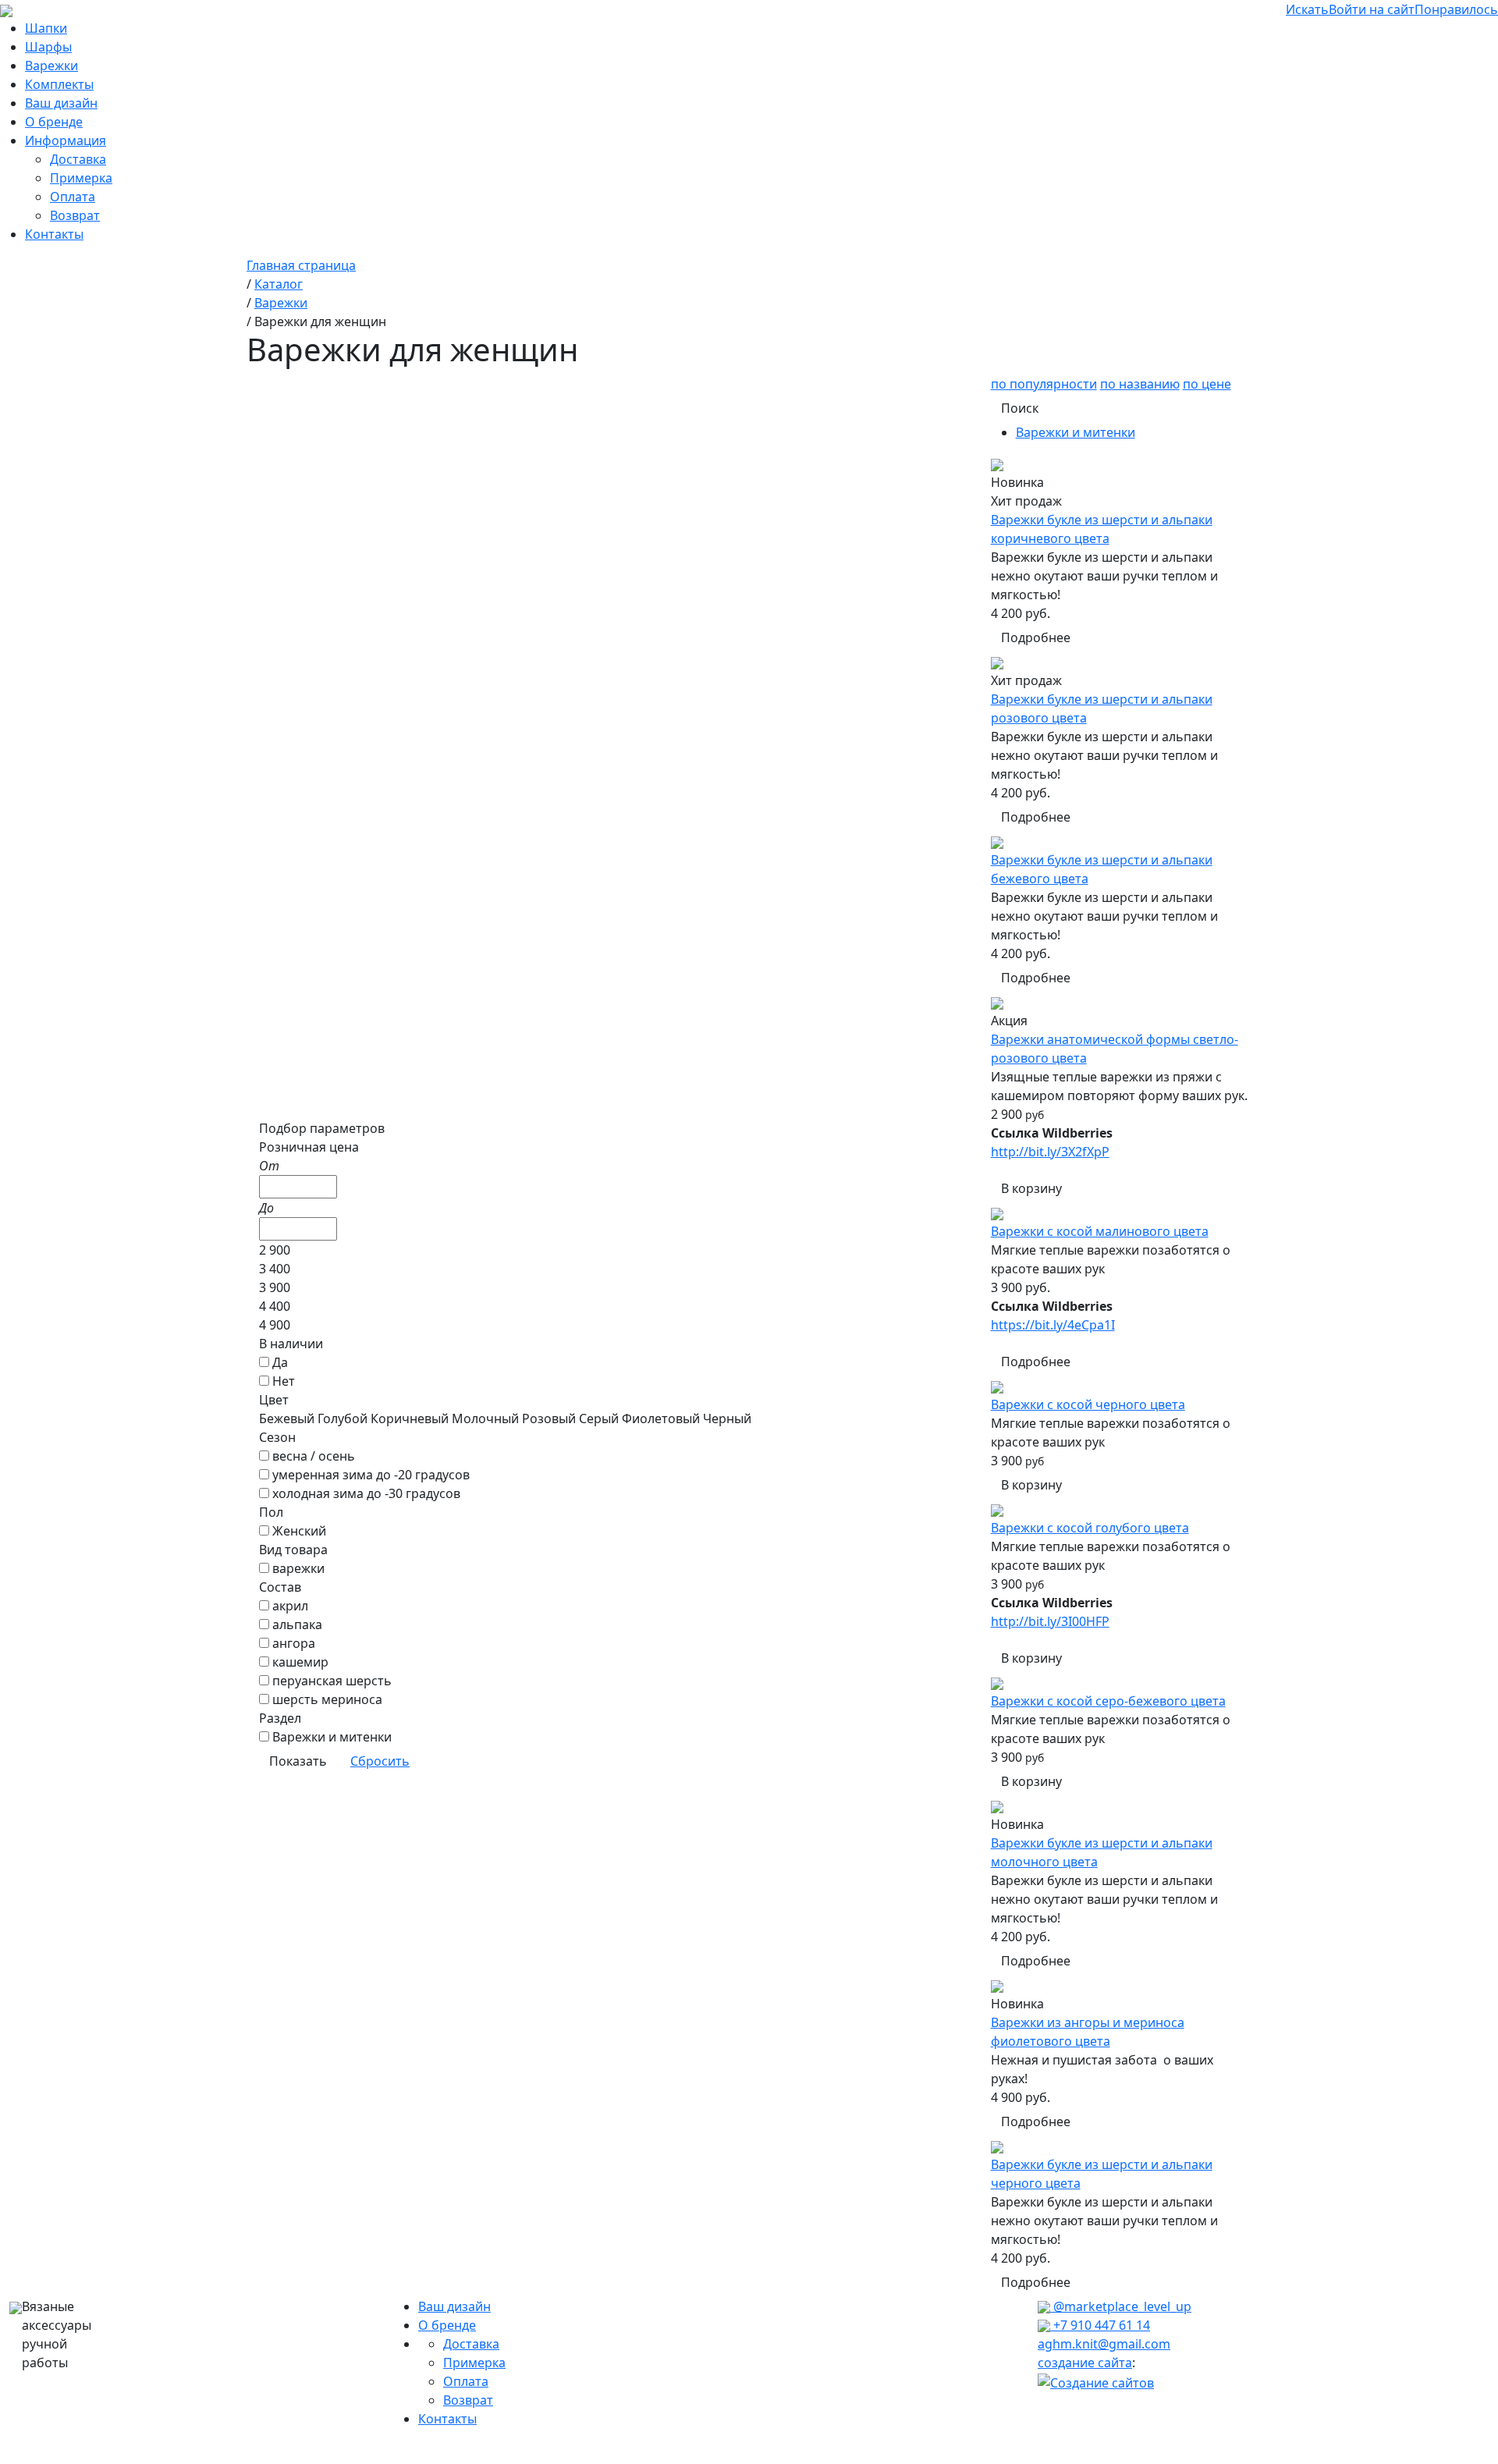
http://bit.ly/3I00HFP (1050, 1621)
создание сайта (1085, 2363)
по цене (1207, 384)
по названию (1140, 384)
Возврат (75, 215)
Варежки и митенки (1076, 432)
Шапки (46, 28)
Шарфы (48, 47)
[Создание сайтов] (1096, 2381)
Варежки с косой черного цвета (1088, 1404)
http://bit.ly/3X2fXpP (1050, 1152)
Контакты (54, 234)
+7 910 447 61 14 (1100, 2325)
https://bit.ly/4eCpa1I (1053, 1325)
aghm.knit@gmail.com (1104, 2344)
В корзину (1031, 1188)
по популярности (1044, 384)
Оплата (73, 197)
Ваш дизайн (61, 103)
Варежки (51, 66)
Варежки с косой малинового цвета (1100, 1231)
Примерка (81, 178)
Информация (66, 140)
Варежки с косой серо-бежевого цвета (1108, 1701)
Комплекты (59, 84)
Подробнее (1036, 637)
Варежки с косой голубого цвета (1090, 1528)
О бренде (54, 122)
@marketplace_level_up (1121, 2306)
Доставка (78, 159)
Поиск (1020, 408)
